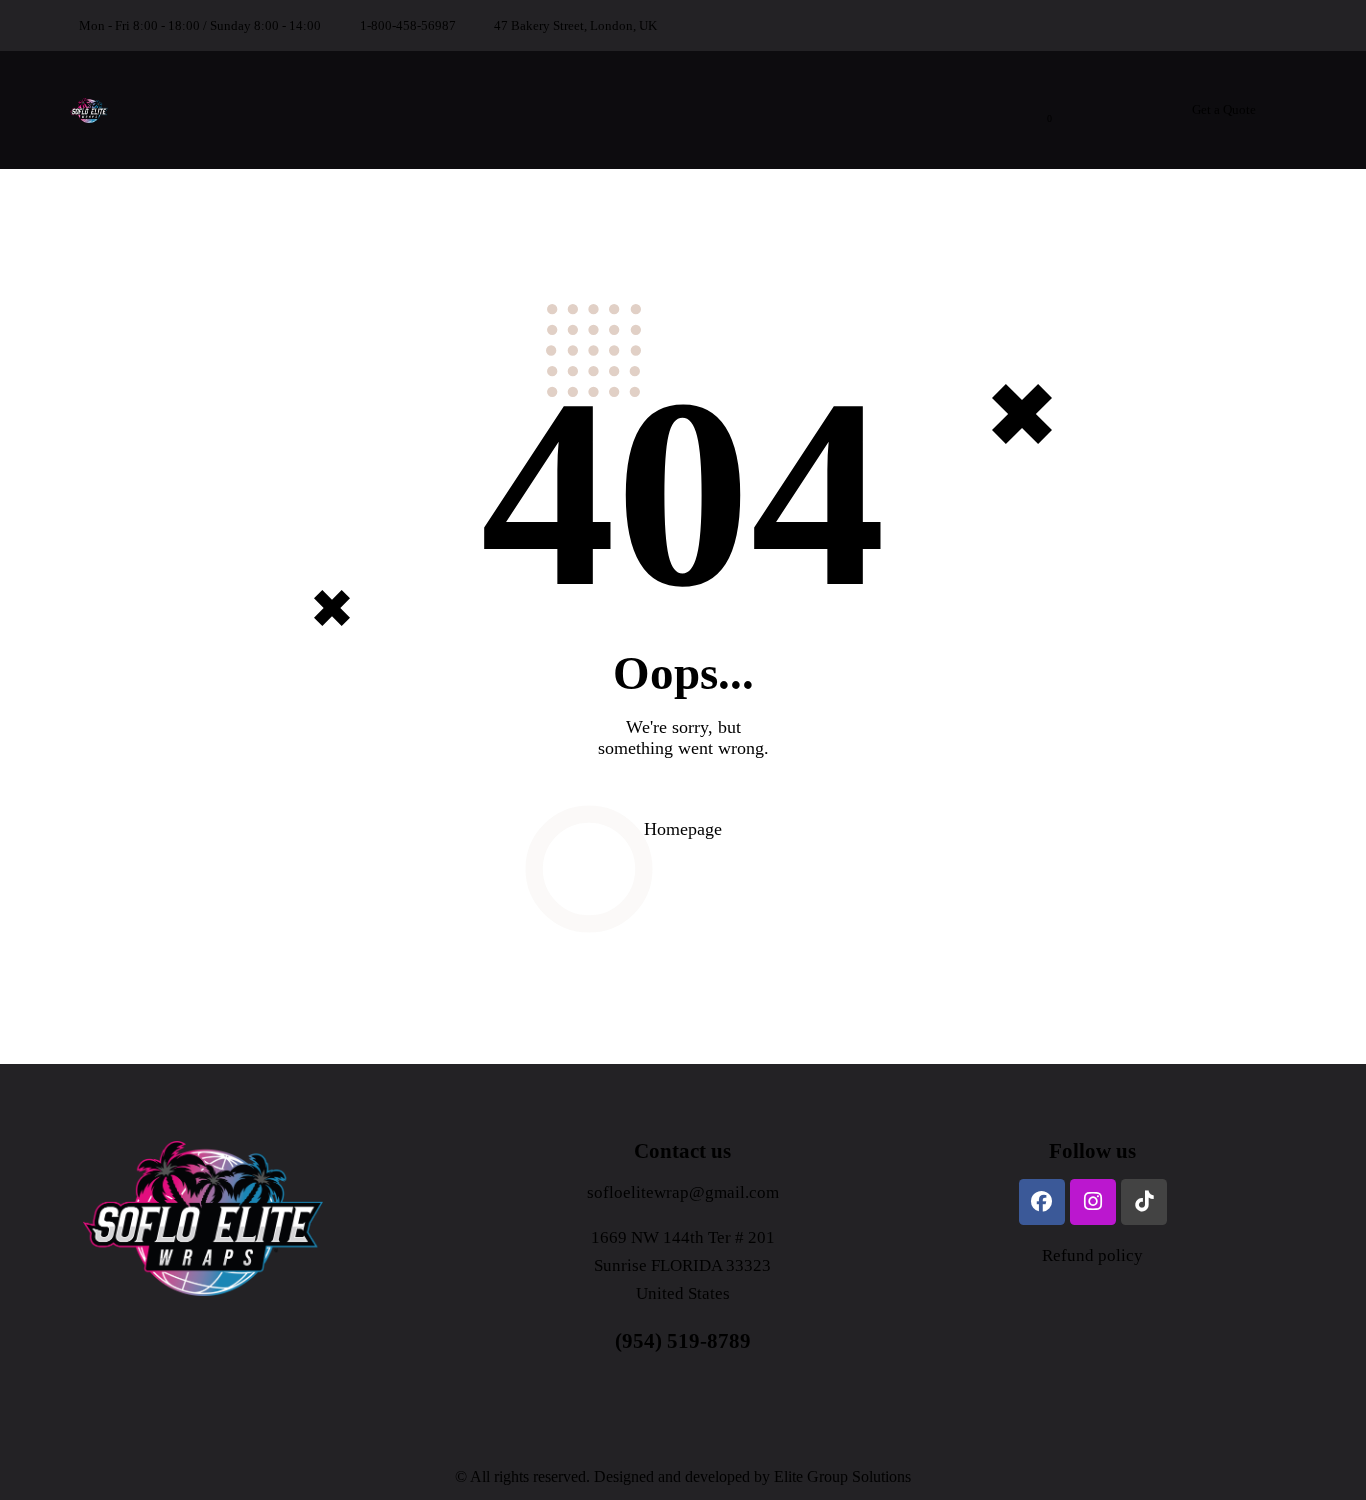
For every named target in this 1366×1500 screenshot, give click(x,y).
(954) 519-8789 (683, 1341)
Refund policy (1092, 1255)
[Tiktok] (1144, 1202)
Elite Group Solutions (842, 1476)
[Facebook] (1042, 1202)
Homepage (683, 829)
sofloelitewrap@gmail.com (683, 1192)
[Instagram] (1093, 1202)
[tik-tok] (1287, 26)
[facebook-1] (1191, 26)
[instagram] (1239, 26)
